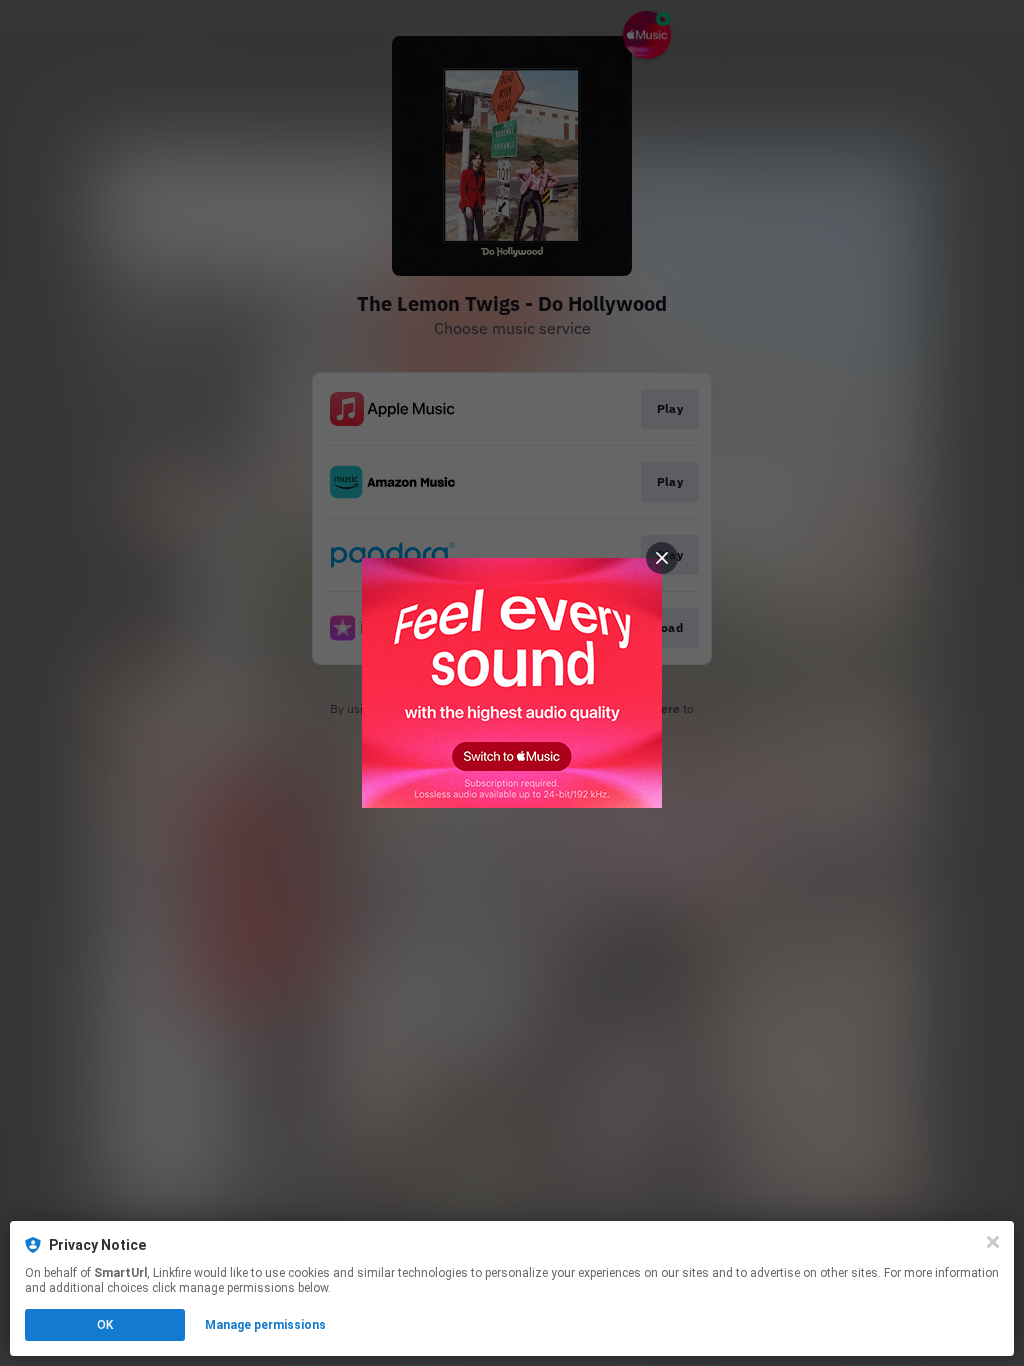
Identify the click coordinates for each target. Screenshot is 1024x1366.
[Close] (993, 1242)
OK (105, 1325)
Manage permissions (265, 1325)
